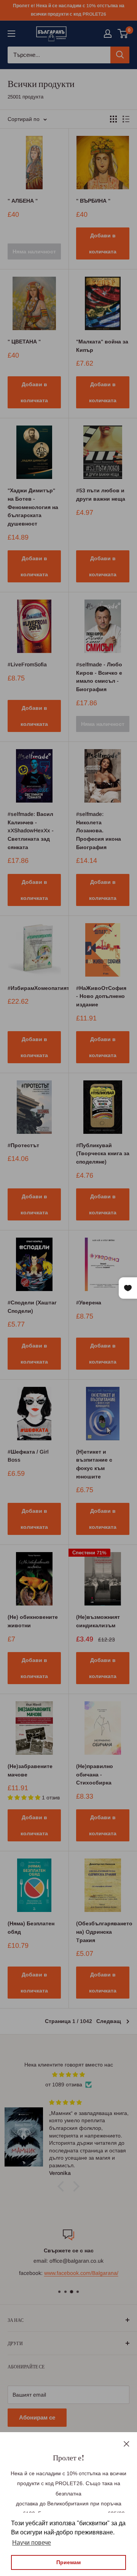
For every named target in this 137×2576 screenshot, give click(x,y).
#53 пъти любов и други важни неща (101, 495)
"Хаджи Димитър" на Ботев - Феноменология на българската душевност (33, 507)
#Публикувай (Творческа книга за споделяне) (103, 1153)
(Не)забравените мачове (30, 1770)
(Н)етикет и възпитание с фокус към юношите (94, 1464)
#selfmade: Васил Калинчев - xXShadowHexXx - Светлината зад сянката (31, 831)
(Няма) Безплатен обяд (31, 1928)
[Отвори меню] (11, 34)
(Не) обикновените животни (33, 1621)
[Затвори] (127, 2443)
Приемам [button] (68, 2562)
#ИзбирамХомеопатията (34, 988)
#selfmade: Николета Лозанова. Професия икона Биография (99, 831)
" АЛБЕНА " (23, 201)
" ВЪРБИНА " (93, 201)
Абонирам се (37, 2417)
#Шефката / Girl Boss (28, 1456)
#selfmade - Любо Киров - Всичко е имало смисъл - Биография (99, 677)
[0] (123, 34)
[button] (63, 2186)
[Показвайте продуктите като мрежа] (113, 119)
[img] (68, 2075)
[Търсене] (120, 55)
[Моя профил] (108, 34)
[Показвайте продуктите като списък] (126, 119)
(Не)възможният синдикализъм (98, 1621)
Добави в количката (103, 243)
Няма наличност (34, 251)
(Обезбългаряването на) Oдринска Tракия (103, 1932)
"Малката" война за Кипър (102, 346)
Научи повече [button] (32, 2543)
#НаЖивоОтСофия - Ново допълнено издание (101, 996)
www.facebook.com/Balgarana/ (81, 2273)
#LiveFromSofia (27, 664)
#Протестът (23, 1145)
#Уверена (89, 1303)
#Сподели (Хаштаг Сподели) (32, 1307)
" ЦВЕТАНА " (24, 342)
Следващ (109, 2021)
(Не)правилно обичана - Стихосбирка (95, 1774)
